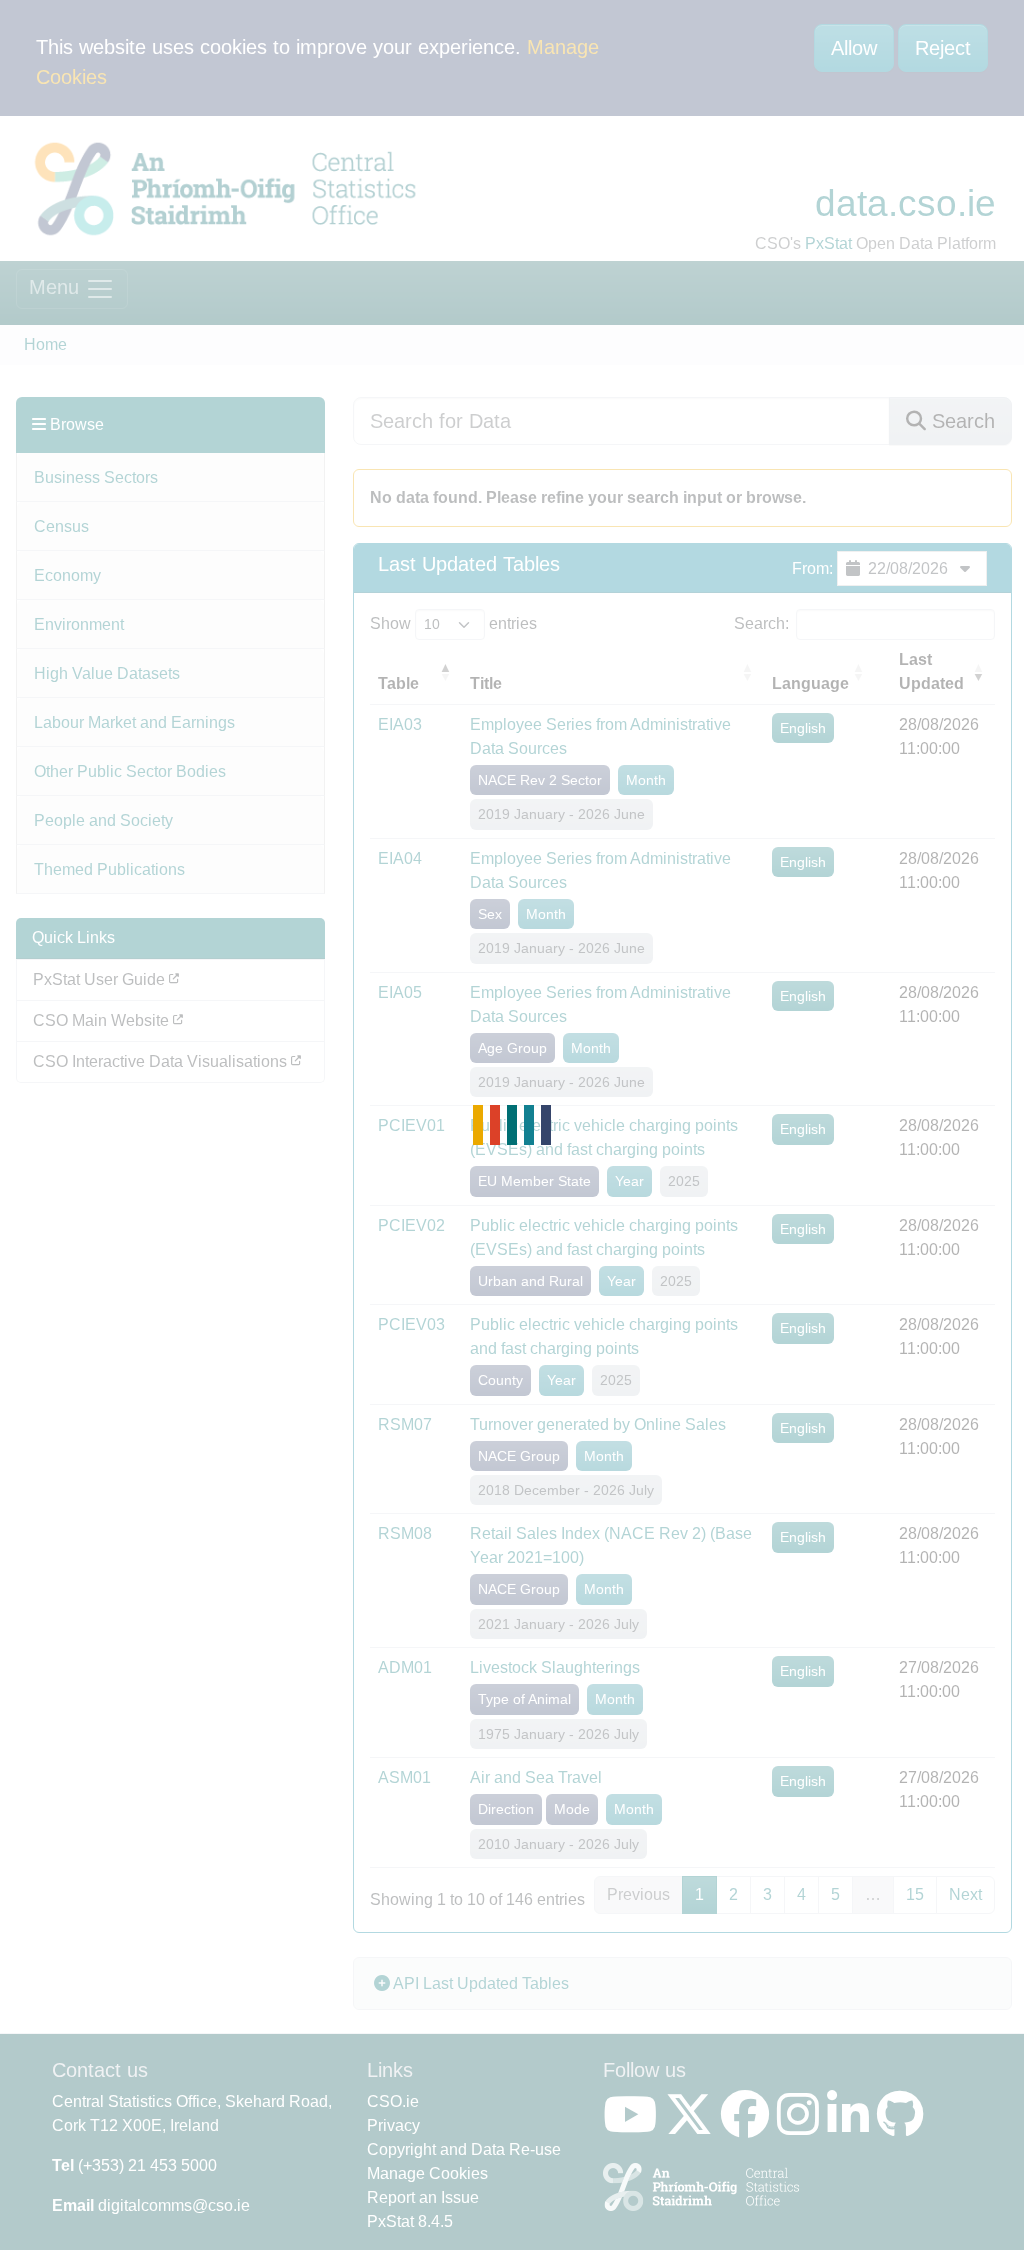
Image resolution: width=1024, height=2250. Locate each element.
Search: (761, 623)
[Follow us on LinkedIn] (852, 2126)
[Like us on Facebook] (749, 2126)
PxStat (828, 243)
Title (486, 683)
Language (810, 683)
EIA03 (400, 724)
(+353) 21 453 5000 (147, 2165)
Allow (854, 48)
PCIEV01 (411, 1125)
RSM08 (405, 1533)
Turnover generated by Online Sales (598, 1424)
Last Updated (931, 671)
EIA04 (400, 858)
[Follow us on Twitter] (693, 2126)
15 (915, 1894)
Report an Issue (423, 2197)
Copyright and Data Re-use (464, 2149)
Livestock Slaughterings (555, 1667)
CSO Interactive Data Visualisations (162, 1061)
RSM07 (405, 1424)
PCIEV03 (411, 1324)
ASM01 (404, 1777)
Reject (943, 48)
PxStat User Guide (101, 979)
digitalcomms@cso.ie (174, 2205)
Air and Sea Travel (536, 1777)
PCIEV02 (411, 1225)
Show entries (453, 623)
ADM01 (405, 1667)
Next (965, 1894)
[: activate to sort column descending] (883, 672)
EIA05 (400, 992)
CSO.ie (393, 2101)
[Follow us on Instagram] (802, 2126)
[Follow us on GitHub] (904, 2126)
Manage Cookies (427, 2173)
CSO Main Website (103, 1020)
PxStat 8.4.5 (410, 2221)
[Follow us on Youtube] (634, 2126)
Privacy (393, 2125)
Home (45, 344)
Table (398, 683)
